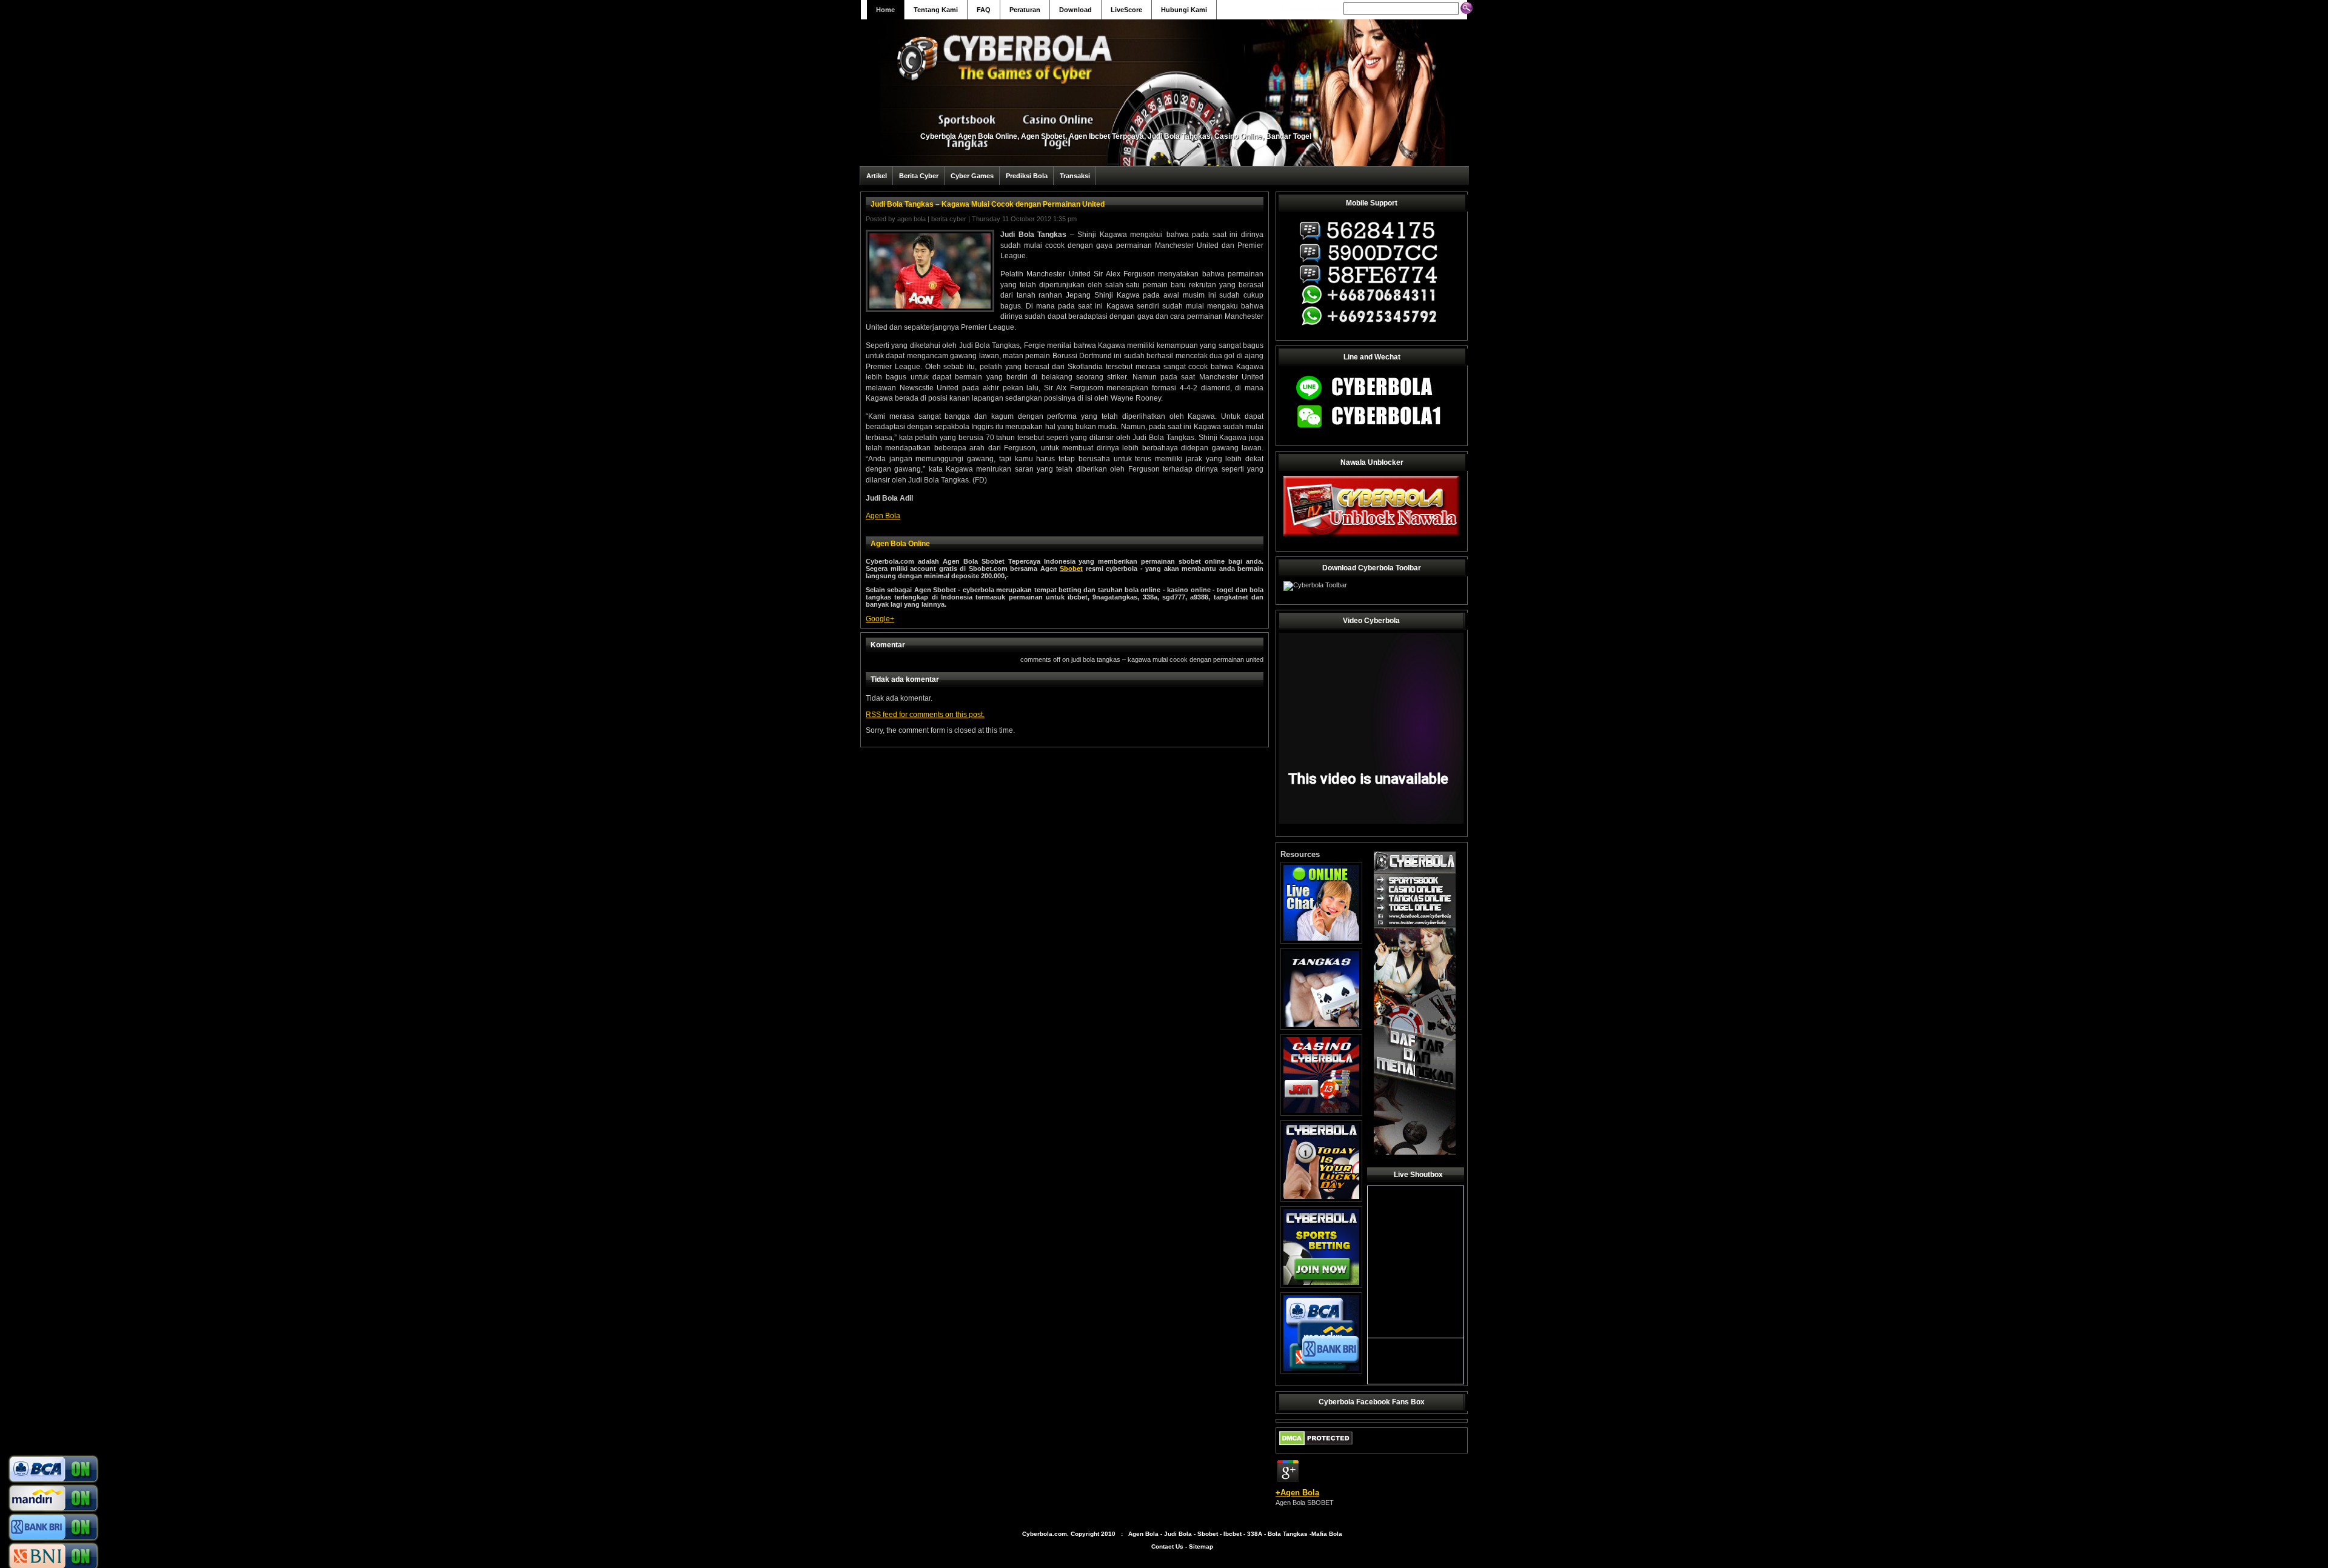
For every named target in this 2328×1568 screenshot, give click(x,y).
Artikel (877, 176)
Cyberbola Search (1310, 8)
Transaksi (1075, 176)
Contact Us (1167, 1546)
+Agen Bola (1297, 1493)
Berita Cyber (919, 176)
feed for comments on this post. (925, 715)
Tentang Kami (936, 10)
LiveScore (1126, 10)
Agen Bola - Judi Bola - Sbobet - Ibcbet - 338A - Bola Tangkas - (1220, 1534)
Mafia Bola (1327, 1534)
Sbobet (1071, 569)
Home (885, 10)
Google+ (880, 619)
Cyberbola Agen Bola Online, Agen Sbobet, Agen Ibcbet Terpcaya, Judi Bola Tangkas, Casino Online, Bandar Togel (1116, 136)
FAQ (984, 10)
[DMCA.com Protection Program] (1316, 1448)
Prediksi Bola (1027, 176)
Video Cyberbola (1371, 621)
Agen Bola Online (900, 544)
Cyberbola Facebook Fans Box (1372, 1402)
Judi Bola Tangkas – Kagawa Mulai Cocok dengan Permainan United (988, 204)
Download (1075, 10)
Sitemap (1201, 1546)
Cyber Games (972, 176)
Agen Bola (911, 219)
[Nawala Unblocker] (1371, 536)
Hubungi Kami (1184, 10)
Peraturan (1025, 10)
